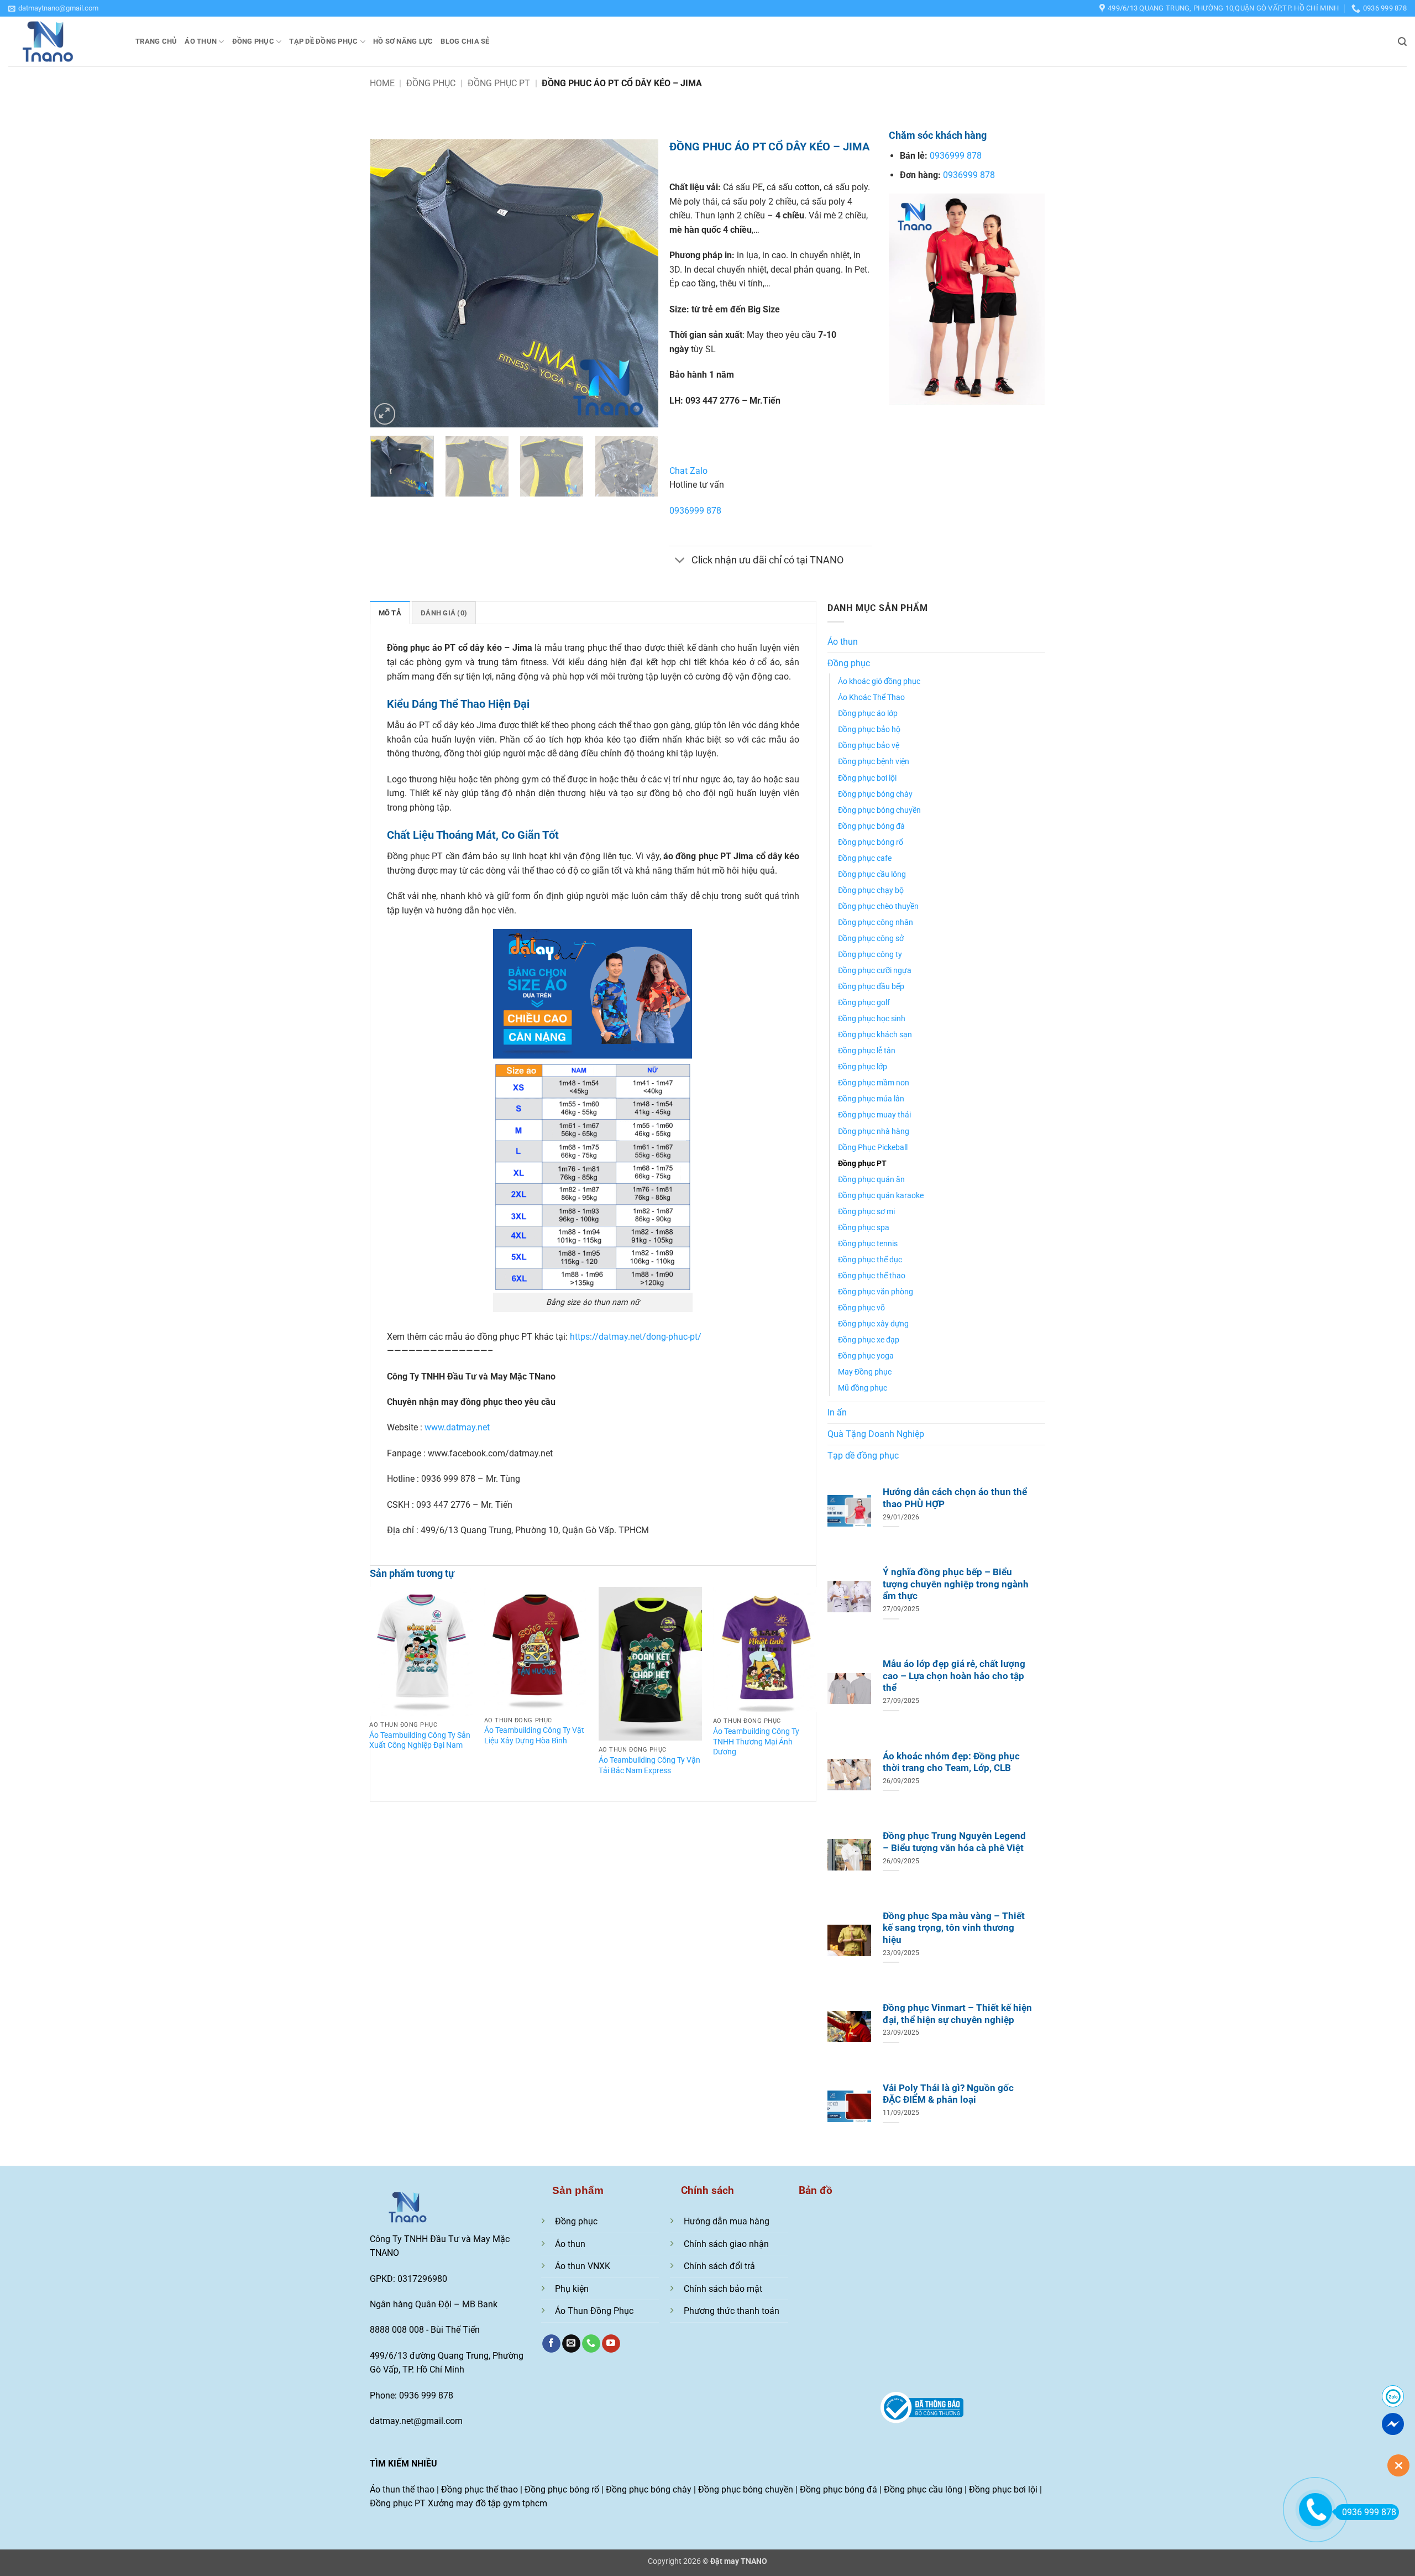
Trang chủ (156, 41)
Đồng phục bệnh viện (874, 762)
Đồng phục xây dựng (873, 1324)
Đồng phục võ (861, 1308)
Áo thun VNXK (583, 2266)
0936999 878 (695, 511)
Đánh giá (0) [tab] (444, 613)
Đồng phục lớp (863, 1067)
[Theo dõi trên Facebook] (551, 2344)
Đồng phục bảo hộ (869, 730)
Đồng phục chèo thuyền (878, 906)
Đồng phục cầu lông (872, 874)
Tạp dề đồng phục (323, 41)
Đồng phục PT (499, 83)
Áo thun (201, 41)
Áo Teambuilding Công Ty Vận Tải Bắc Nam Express (649, 1765)
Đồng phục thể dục (870, 1260)
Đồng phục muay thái (874, 1115)
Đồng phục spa (864, 1228)
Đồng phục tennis (868, 1244)
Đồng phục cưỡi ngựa (875, 971)
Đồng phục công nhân (876, 923)
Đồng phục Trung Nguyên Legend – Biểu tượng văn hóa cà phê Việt (954, 1842)
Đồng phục (253, 41)
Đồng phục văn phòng (876, 1292)
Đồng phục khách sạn (875, 1035)
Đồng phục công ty (870, 955)
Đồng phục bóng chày (875, 794)
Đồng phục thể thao (872, 1276)
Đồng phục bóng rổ (871, 842)
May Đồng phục (865, 1372)
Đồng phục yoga (866, 1356)
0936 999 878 (1369, 2512)
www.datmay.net (457, 1427)
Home (382, 83)
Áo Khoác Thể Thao (871, 697)
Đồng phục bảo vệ (869, 746)
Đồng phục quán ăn (871, 1180)
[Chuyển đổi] (680, 561)
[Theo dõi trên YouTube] (611, 2344)
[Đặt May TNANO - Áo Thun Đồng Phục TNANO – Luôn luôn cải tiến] (64, 41)
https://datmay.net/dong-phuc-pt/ (636, 1337)
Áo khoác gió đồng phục (879, 681)
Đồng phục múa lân (871, 1099)
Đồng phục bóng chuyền (879, 810)
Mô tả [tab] (390, 613)
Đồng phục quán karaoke (881, 1196)
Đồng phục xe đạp (869, 1340)
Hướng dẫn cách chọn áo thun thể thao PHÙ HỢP (955, 1498)
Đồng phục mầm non (874, 1083)
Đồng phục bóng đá (871, 826)
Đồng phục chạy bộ (871, 890)
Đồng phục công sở (871, 939)
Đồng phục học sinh (872, 1019)
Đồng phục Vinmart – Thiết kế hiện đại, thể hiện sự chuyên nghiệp (957, 2014)
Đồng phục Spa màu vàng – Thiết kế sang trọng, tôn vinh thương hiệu (954, 1928)
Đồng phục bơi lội (867, 778)
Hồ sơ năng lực (403, 41)
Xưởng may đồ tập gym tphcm (488, 2503)
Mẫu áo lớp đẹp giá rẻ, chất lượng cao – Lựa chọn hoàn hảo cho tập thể (954, 1676)
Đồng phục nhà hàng (874, 1132)
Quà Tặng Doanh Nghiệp (876, 1434)
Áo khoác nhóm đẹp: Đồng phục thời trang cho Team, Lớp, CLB (951, 1762)
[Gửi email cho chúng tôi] (571, 2344)
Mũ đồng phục (863, 1388)
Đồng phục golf (864, 1003)
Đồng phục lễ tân (867, 1051)
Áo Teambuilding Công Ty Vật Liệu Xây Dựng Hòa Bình (534, 1736)
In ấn (837, 1412)
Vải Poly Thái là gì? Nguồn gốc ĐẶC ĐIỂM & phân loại (948, 2094)
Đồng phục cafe (865, 858)
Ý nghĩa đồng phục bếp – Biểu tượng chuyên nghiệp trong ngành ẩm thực (956, 1584)
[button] (53, 8)
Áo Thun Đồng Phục (594, 2311)
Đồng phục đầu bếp (871, 987)
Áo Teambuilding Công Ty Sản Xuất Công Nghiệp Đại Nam (420, 1741)
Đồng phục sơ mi (866, 1212)
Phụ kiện (572, 2289)
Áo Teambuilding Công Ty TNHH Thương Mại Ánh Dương (756, 1742)
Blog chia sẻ (465, 41)
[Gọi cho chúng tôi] (591, 2344)
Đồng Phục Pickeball (873, 1148)
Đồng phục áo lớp (868, 714)
